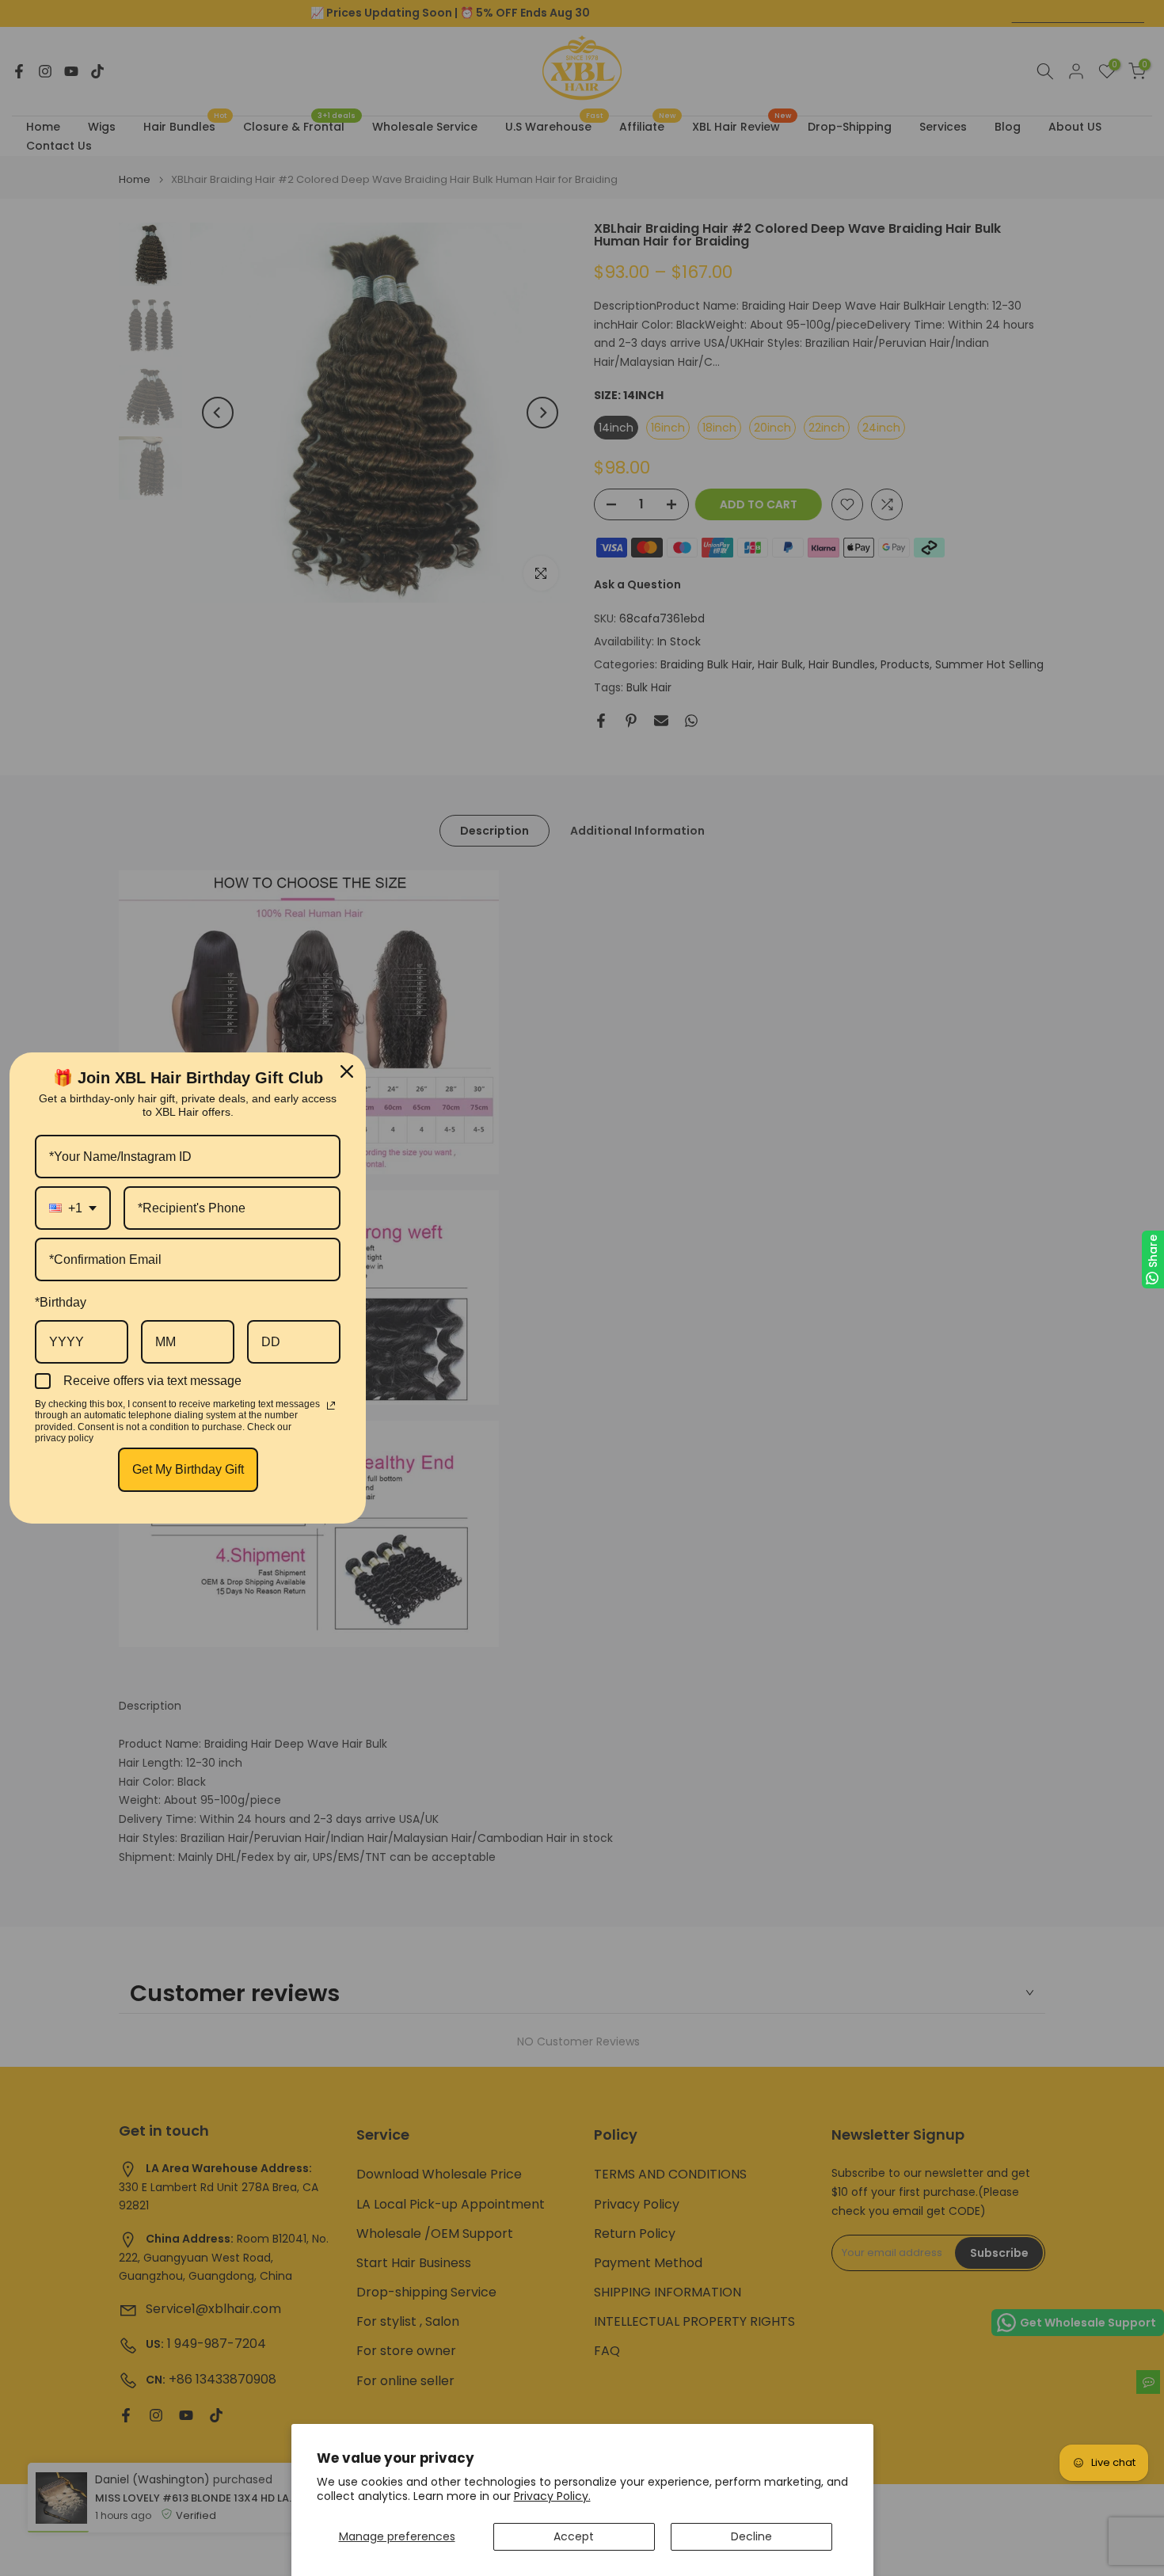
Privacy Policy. (552, 2496)
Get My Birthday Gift (188, 1469)
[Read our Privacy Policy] (331, 1406)
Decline (751, 2536)
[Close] (347, 1071)
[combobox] (73, 1208)
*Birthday (61, 1302)
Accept (574, 2536)
